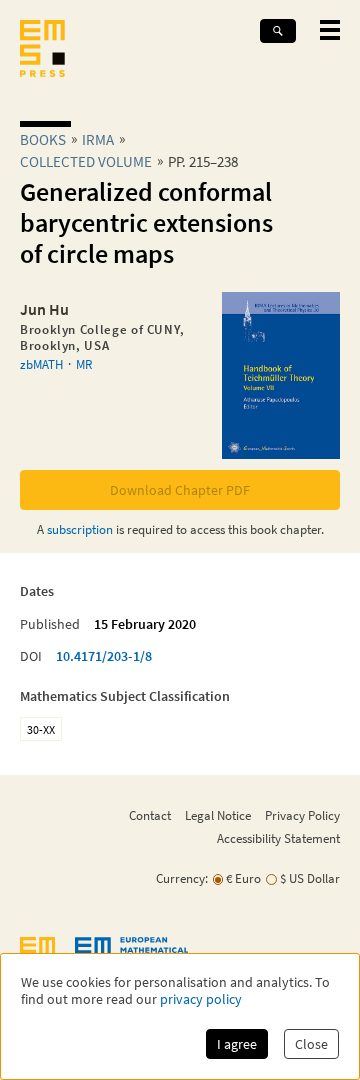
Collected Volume (86, 161)
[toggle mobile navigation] (330, 30)
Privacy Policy (302, 815)
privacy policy (201, 999)
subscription (80, 529)
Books (43, 139)
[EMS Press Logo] (42, 50)
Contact (150, 815)
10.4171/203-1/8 (104, 656)
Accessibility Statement (278, 838)
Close (311, 1044)
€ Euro (243, 878)
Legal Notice (218, 815)
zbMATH (41, 364)
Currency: (182, 878)
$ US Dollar (310, 878)
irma (98, 139)
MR (84, 364)
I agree (237, 1044)
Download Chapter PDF (180, 490)
